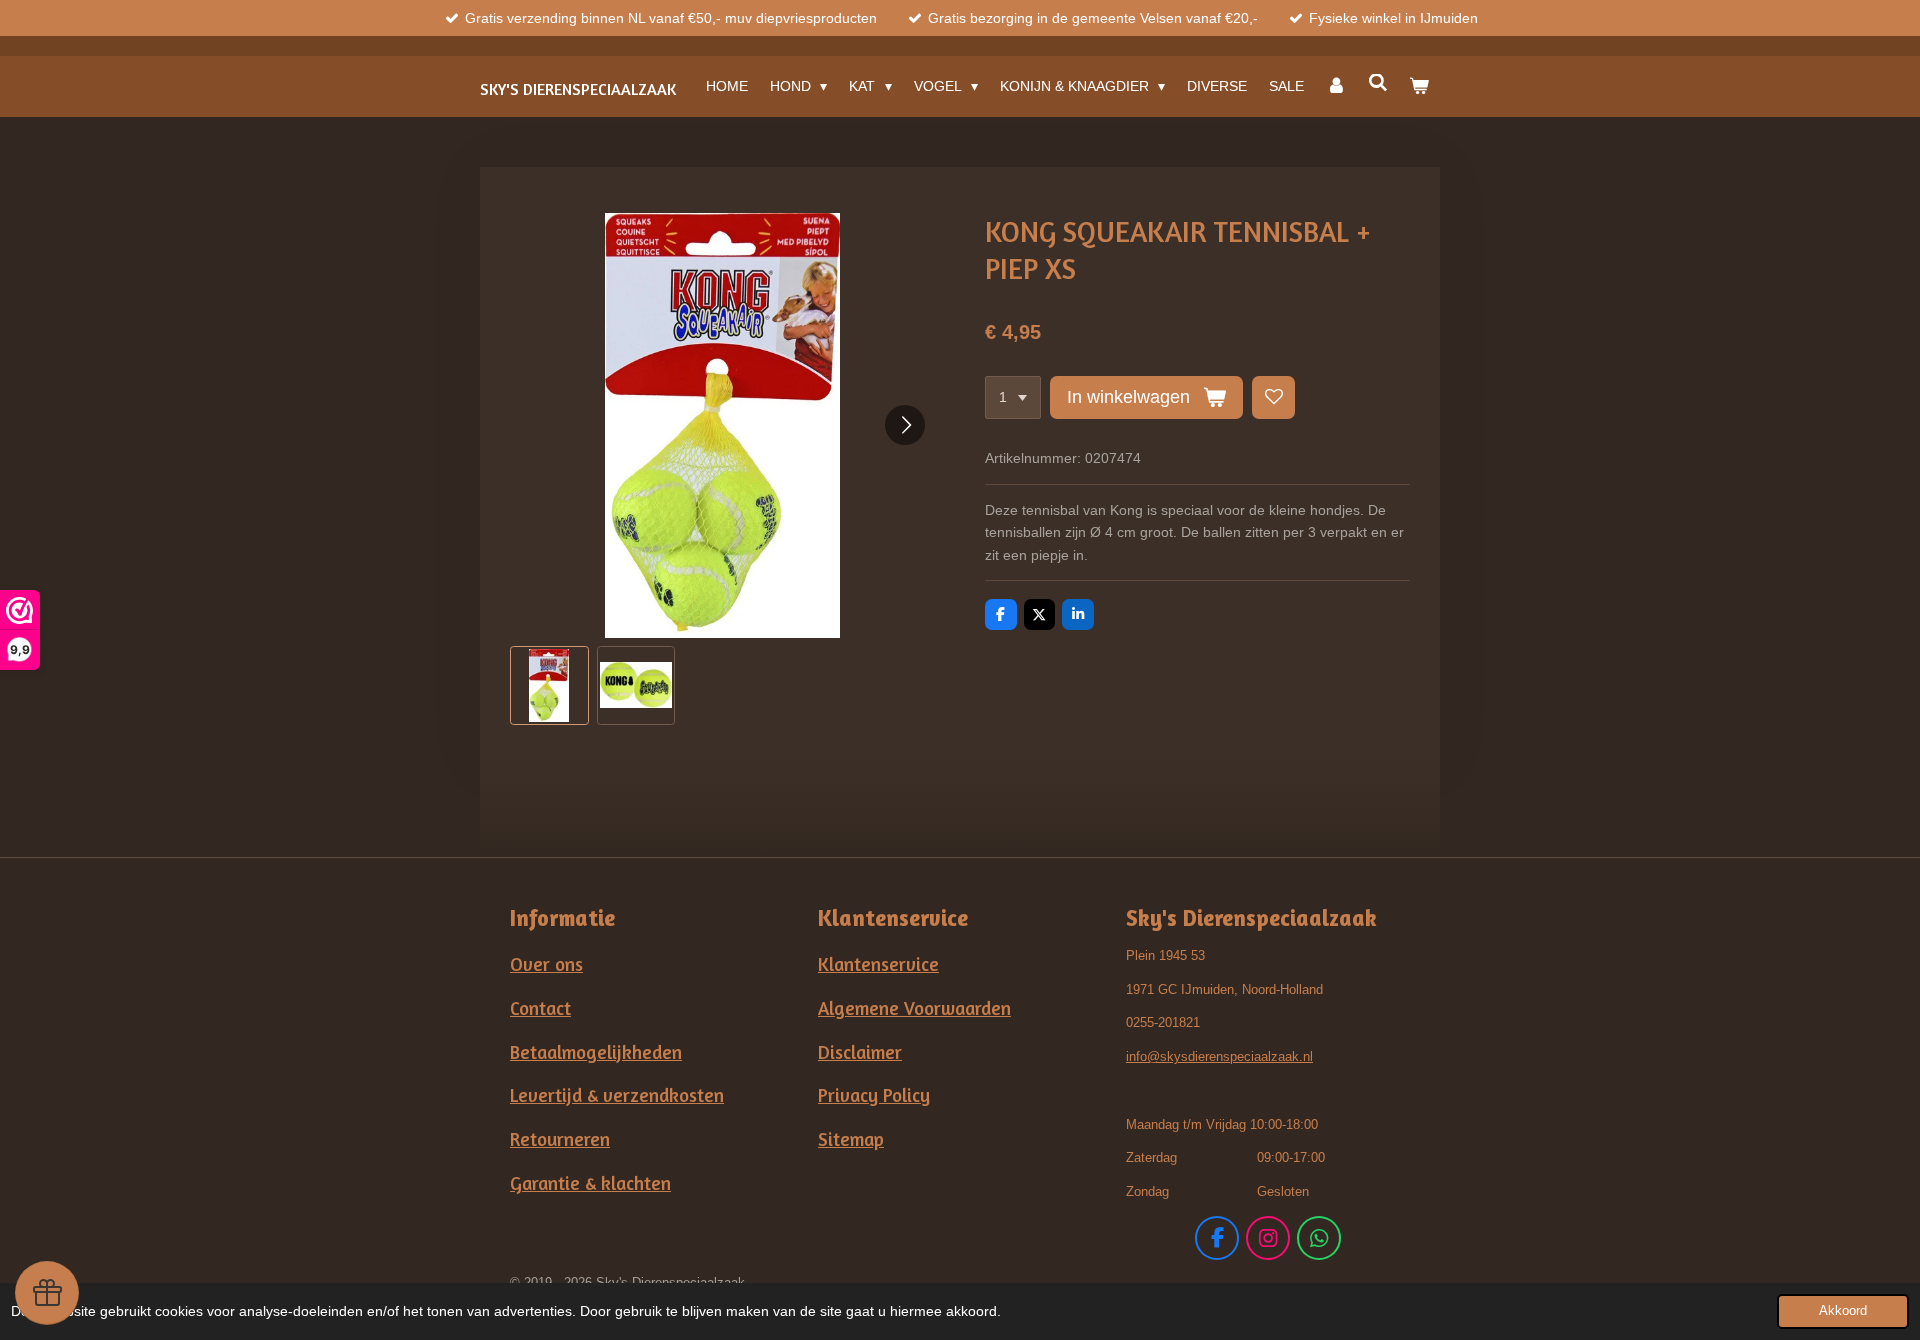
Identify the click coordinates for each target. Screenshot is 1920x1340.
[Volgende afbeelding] (905, 425)
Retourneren (560, 1139)
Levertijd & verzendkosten (617, 1095)
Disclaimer (860, 1052)
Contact (540, 1008)
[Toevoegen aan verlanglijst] (1274, 398)
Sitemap (851, 1139)
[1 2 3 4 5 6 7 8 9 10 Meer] (1013, 398)
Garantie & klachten (590, 1183)
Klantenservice (878, 964)
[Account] (1336, 86)
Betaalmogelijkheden (596, 1052)
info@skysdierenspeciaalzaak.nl (1219, 1056)
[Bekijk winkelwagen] (1419, 86)
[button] (549, 685)
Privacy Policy (874, 1095)
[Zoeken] (1378, 83)
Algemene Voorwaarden (914, 1008)
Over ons (546, 964)
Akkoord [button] (1843, 1311)
